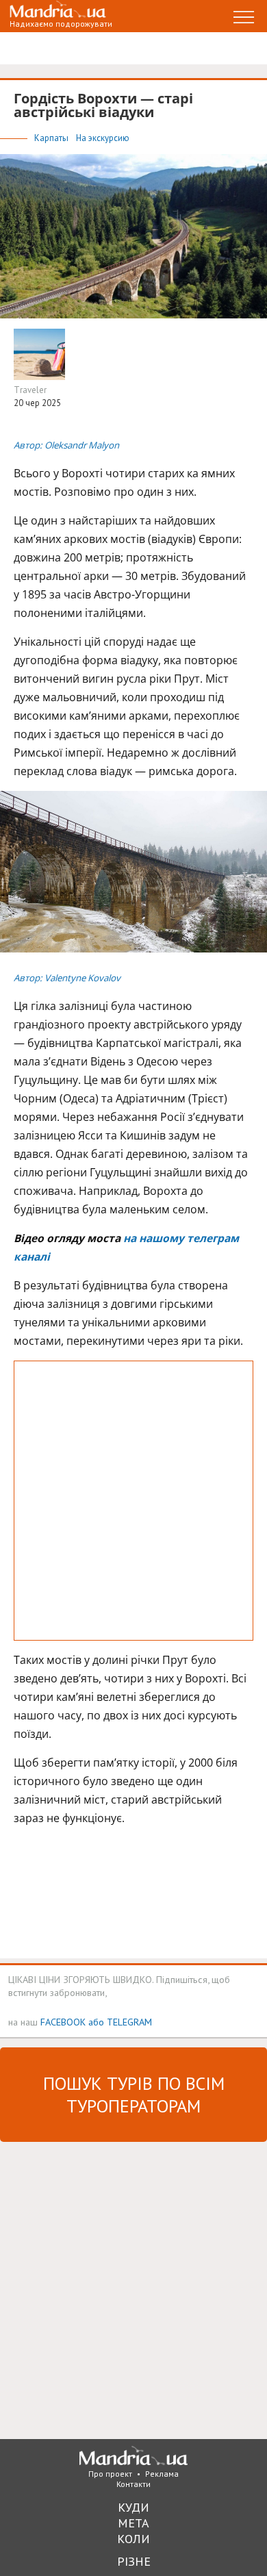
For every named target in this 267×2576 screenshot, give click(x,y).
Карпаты (52, 138)
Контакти (133, 2484)
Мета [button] (133, 2523)
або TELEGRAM (120, 2022)
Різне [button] (134, 2561)
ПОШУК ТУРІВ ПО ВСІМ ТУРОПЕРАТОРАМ (134, 2095)
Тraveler (30, 390)
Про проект (110, 2474)
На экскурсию (103, 138)
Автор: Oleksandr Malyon (66, 445)
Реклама (162, 2474)
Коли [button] (133, 2539)
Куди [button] (133, 2507)
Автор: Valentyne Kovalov (67, 978)
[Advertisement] (133, 1501)
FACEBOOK (63, 2022)
